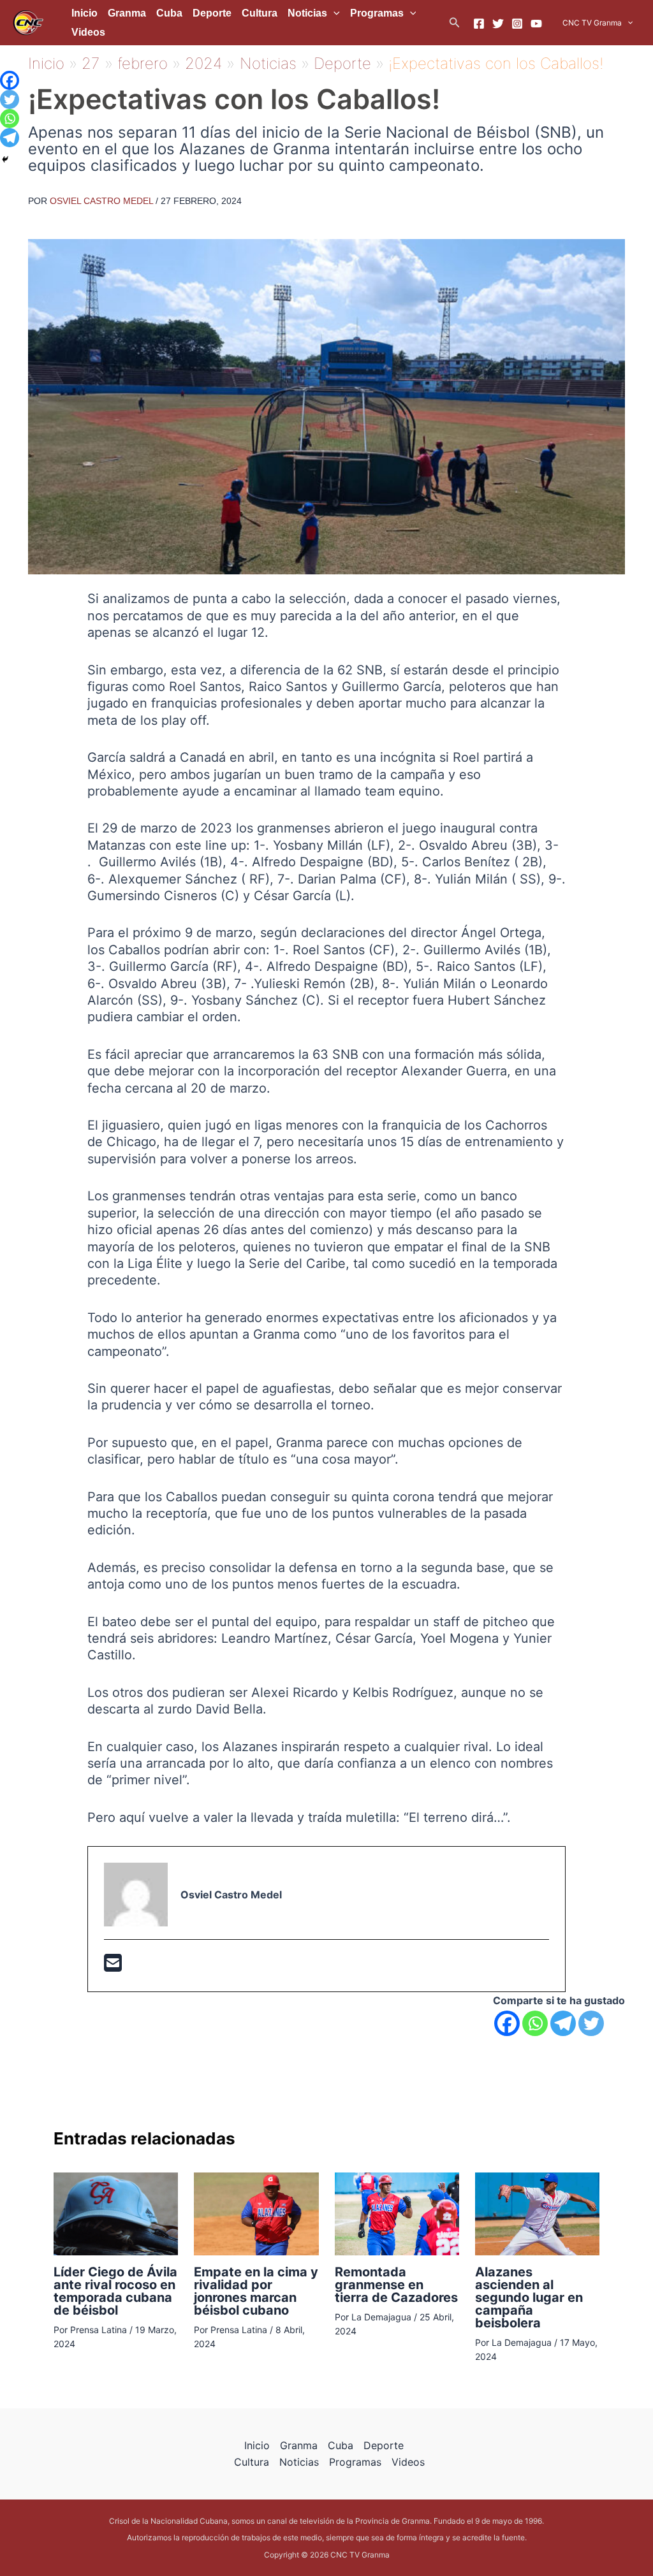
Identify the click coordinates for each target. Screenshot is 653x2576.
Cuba (169, 13)
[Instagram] (517, 24)
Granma (127, 13)
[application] (334, 13)
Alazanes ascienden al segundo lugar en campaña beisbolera (529, 2297)
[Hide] (5, 159)
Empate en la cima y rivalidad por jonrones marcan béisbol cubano (256, 2291)
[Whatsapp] (535, 2023)
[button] (455, 23)
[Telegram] (563, 2023)
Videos (88, 32)
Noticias (307, 13)
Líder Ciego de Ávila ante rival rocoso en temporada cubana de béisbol (115, 2291)
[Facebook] (479, 24)
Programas (377, 13)
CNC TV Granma (592, 23)
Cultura (260, 13)
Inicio (84, 13)
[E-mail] (113, 1967)
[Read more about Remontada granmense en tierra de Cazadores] (397, 2213)
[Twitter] (498, 24)
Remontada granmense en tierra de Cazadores (396, 2285)
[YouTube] (536, 24)
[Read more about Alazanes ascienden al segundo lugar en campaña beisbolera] (537, 2213)
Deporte (212, 13)
